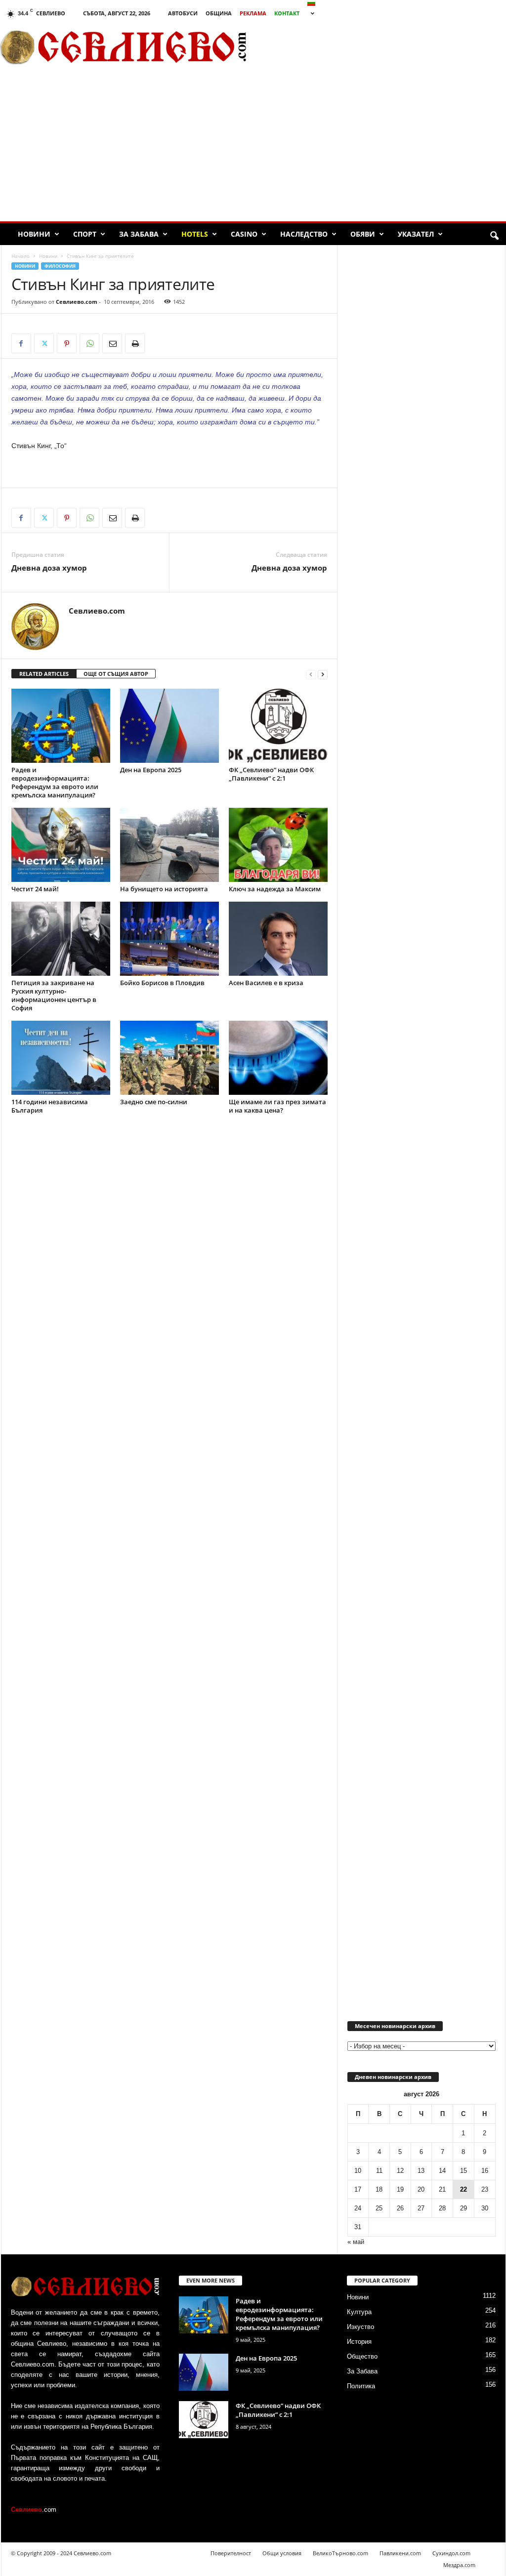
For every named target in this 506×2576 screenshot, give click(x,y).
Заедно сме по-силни (154, 1102)
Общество (362, 2356)
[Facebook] (21, 343)
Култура (359, 2312)
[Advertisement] (253, 147)
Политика (361, 2386)
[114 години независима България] (61, 1058)
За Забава (139, 234)
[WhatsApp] (89, 343)
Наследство (304, 234)
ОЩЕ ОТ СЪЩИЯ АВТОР (116, 674)
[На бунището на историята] (169, 845)
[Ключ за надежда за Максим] (278, 845)
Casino (244, 234)
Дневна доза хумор (49, 568)
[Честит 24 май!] (61, 845)
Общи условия (282, 2553)
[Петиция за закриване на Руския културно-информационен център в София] (61, 939)
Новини (34, 234)
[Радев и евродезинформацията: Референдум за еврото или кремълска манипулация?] (61, 726)
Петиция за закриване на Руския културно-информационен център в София (54, 995)
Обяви (363, 234)
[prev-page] (311, 674)
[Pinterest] (67, 343)
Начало (21, 256)
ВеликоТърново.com (340, 2553)
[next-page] (323, 674)
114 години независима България (50, 1106)
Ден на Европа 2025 (151, 770)
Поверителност (231, 2553)
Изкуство (360, 2327)
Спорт (85, 234)
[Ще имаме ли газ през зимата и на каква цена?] (278, 1058)
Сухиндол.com (451, 2553)
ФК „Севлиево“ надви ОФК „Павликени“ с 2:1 (271, 774)
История (359, 2342)
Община (219, 13)
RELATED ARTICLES (44, 674)
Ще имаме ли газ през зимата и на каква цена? (277, 1106)
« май (356, 2242)
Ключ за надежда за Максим (275, 889)
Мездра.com (459, 2565)
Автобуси (183, 13)
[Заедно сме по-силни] (169, 1058)
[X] (44, 343)
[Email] (112, 343)
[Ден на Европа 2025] (169, 726)
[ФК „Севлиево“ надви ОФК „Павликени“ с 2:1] (278, 726)
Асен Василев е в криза (266, 983)
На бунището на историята (164, 889)
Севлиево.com (77, 302)
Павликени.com (400, 2553)
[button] (494, 236)
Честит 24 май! (35, 889)
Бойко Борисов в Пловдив (162, 983)
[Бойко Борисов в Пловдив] (169, 939)
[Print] (135, 343)
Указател (416, 234)
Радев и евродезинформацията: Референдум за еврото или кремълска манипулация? (55, 782)
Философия (60, 266)
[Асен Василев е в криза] (278, 939)
